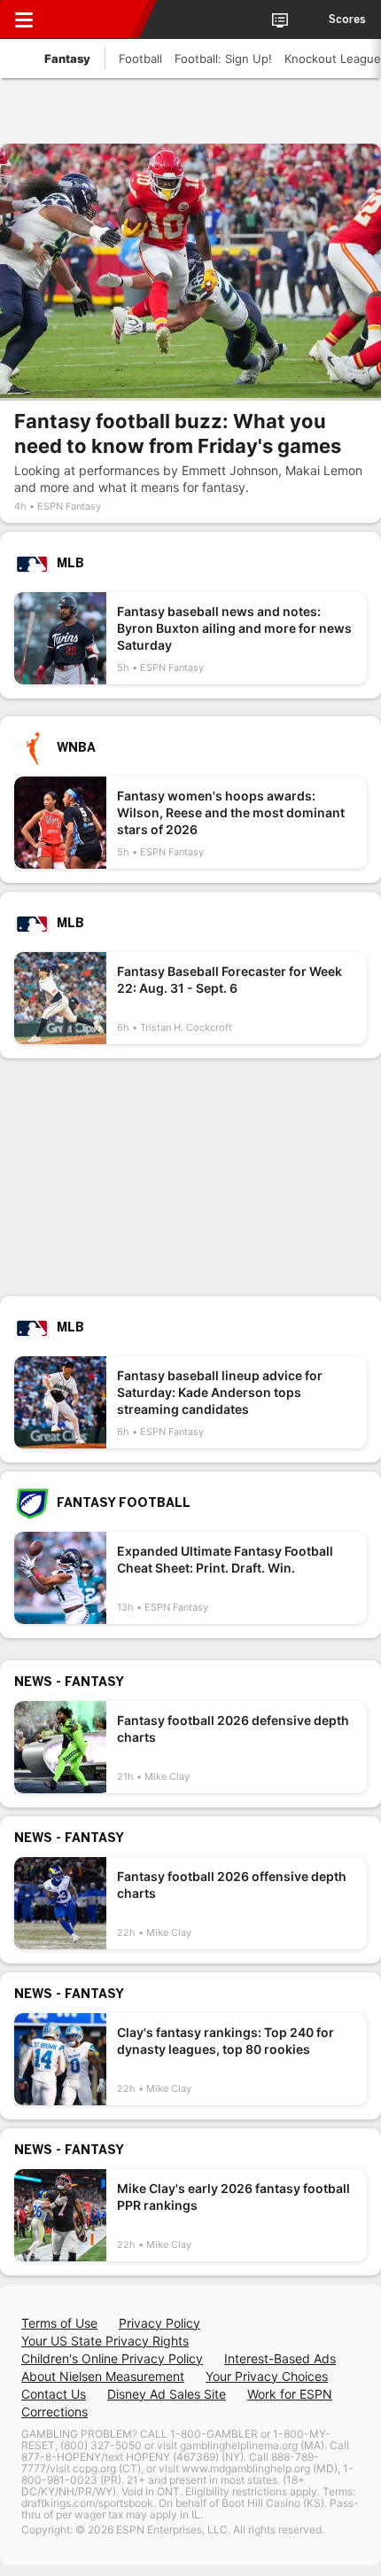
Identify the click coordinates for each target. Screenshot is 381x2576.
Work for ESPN (290, 2394)
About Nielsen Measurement (103, 2376)
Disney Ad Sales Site (167, 2394)
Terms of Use (59, 2323)
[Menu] (24, 20)
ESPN (95, 20)
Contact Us (54, 2394)
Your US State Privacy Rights (105, 2341)
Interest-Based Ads (280, 2358)
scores (347, 20)
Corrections (54, 2412)
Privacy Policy (159, 2323)
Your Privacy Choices (267, 2376)
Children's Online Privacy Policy (112, 2358)
